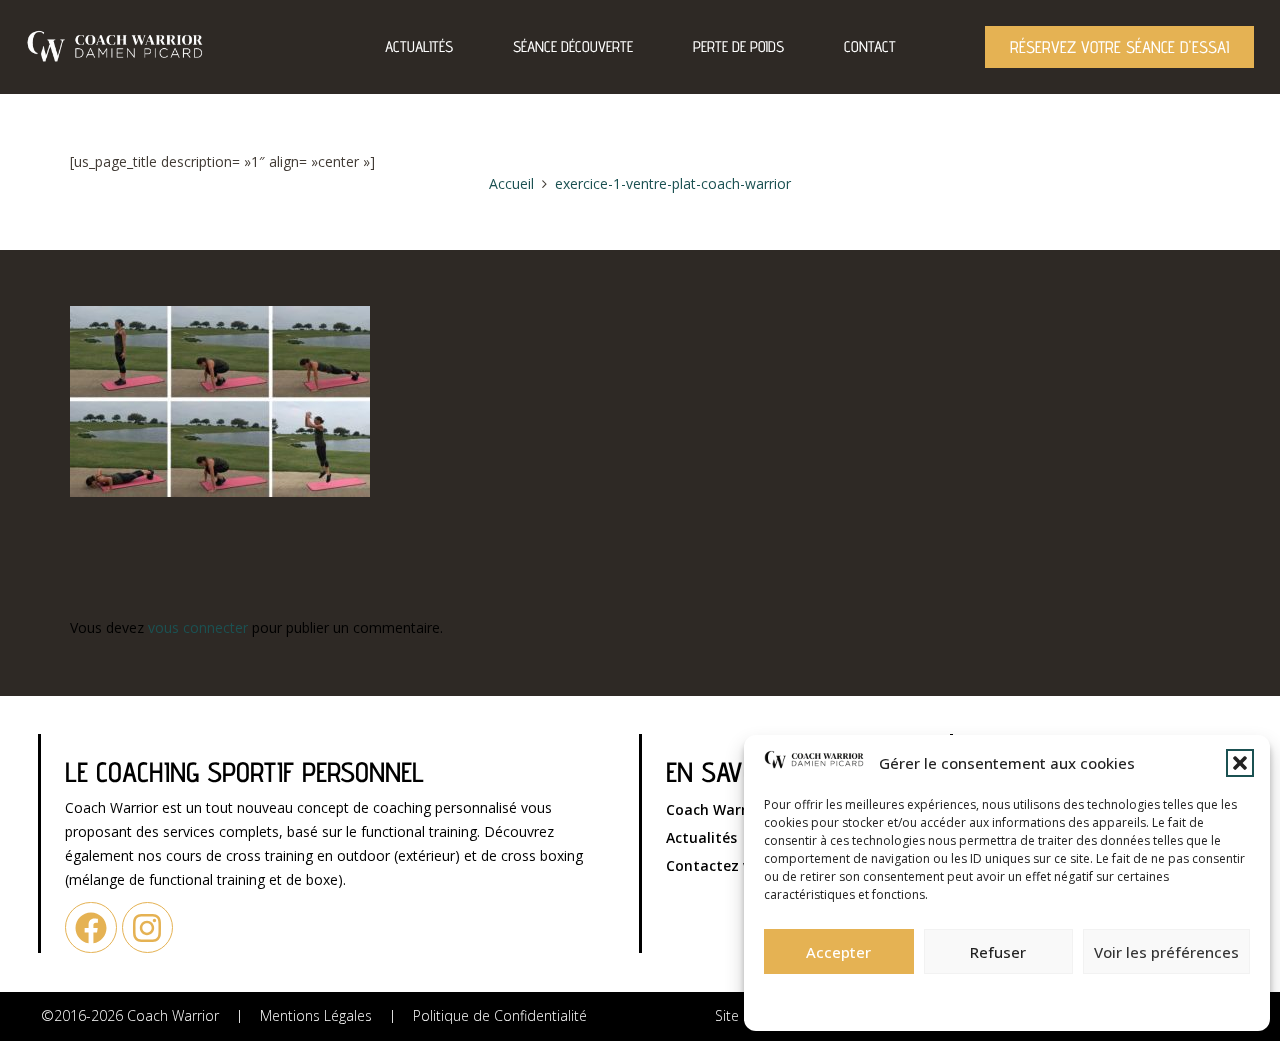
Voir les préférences (1166, 952)
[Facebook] (90, 927)
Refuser (998, 952)
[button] (1240, 763)
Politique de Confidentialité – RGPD (898, 996)
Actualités (419, 46)
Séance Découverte (573, 46)
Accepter (838, 952)
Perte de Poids (738, 46)
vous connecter (198, 627)
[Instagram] (147, 927)
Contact (870, 46)
